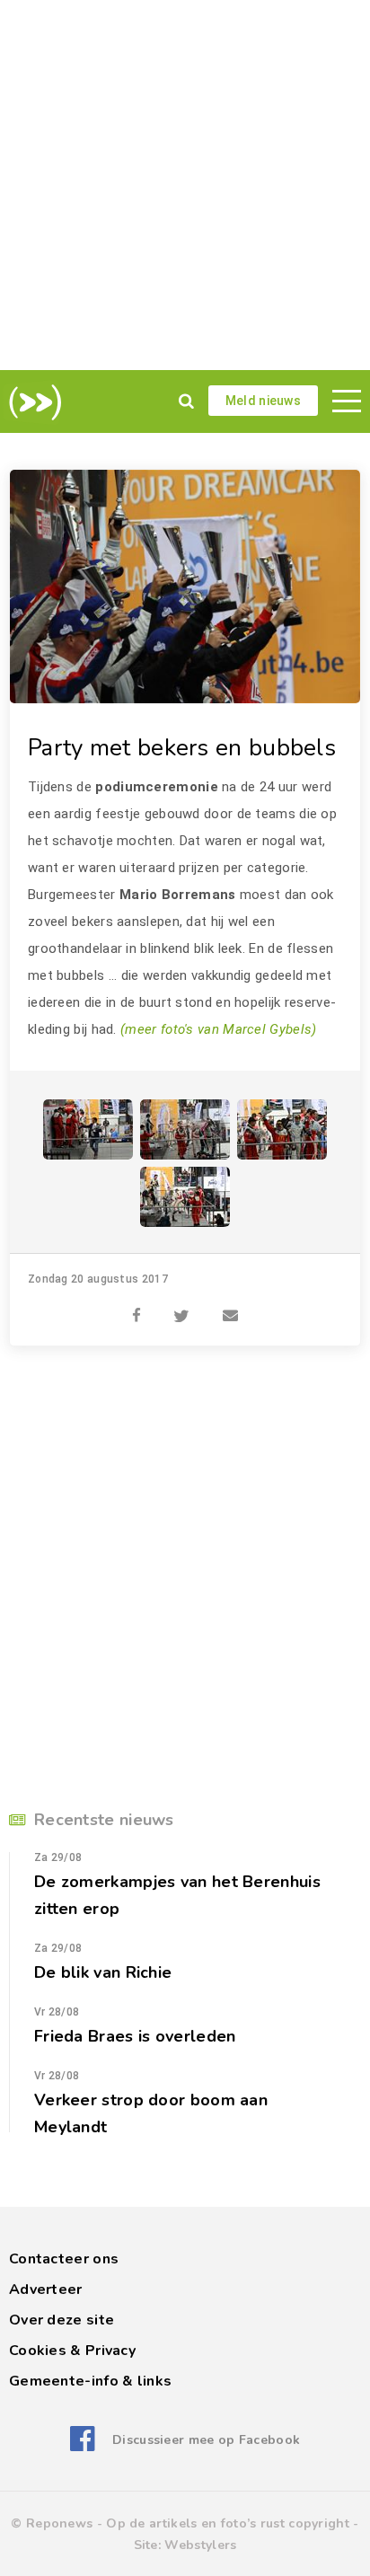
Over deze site (62, 2320)
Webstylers (200, 2545)
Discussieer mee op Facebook (206, 2440)
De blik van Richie (103, 1972)
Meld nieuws (263, 401)
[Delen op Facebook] (137, 1306)
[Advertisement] (185, 185)
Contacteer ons (64, 2259)
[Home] (32, 402)
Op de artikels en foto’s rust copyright (228, 2523)
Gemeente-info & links (90, 2381)
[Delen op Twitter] (181, 1306)
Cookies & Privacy (72, 2351)
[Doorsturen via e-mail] (230, 1306)
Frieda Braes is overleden (135, 2036)
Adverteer (46, 2289)
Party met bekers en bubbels (182, 748)
